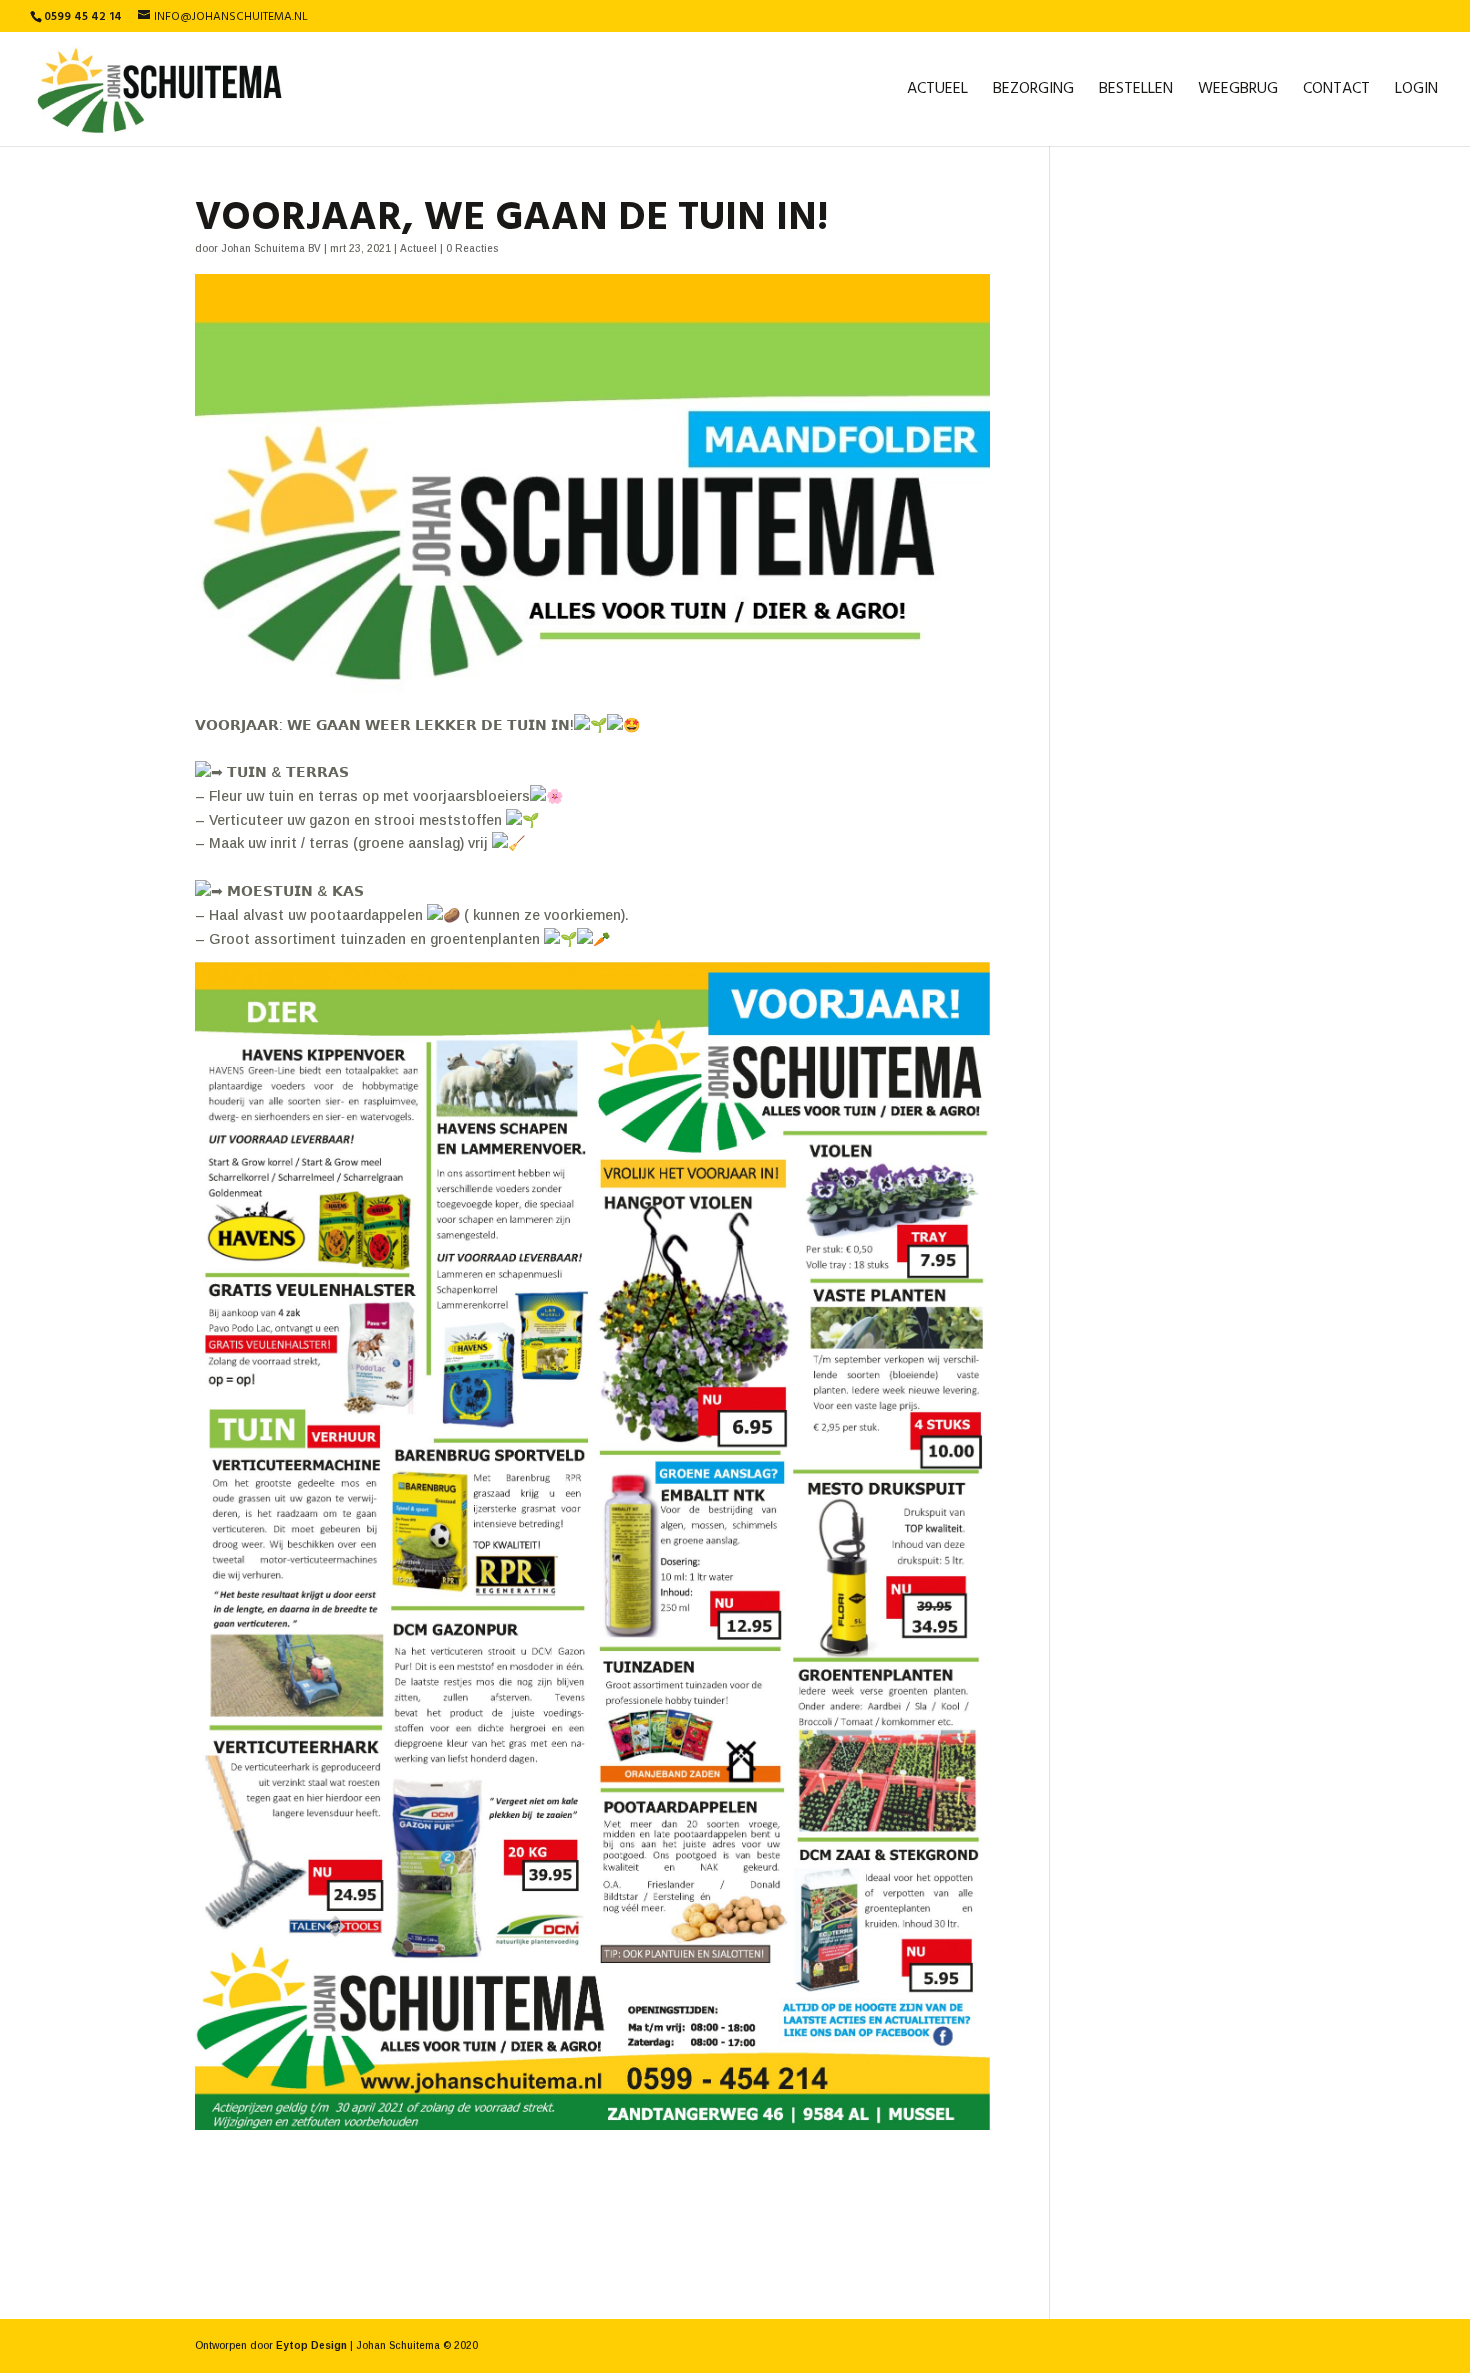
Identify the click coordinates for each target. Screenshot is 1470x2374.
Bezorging (1033, 92)
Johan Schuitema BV (271, 248)
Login (1416, 92)
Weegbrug (1238, 92)
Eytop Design (311, 2345)
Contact (1336, 92)
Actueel (937, 92)
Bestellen (1136, 92)
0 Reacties (472, 248)
